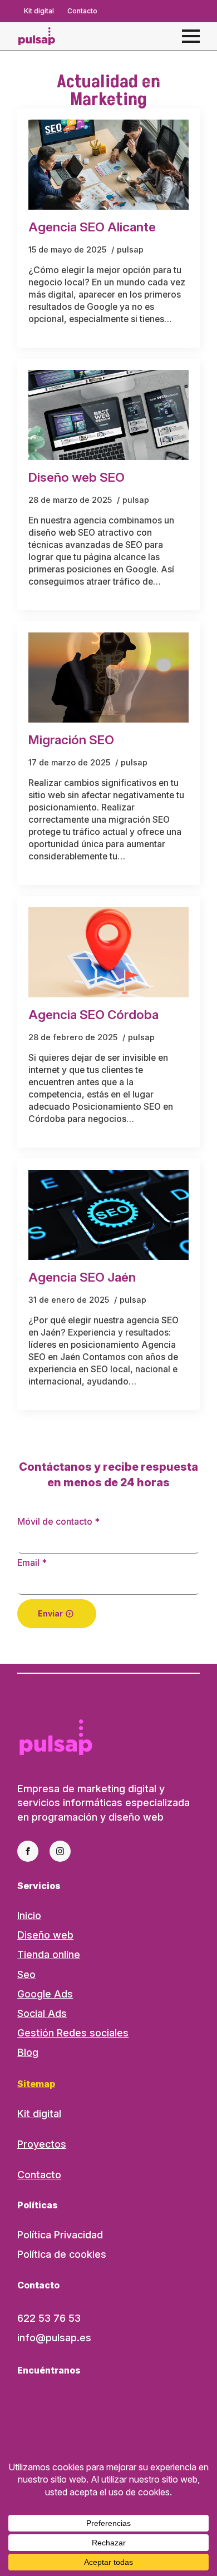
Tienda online (49, 1954)
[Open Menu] (191, 36)
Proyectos (42, 2144)
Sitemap (36, 2084)
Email (32, 1563)
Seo (26, 1974)
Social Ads (42, 2013)
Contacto (39, 2175)
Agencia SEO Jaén (82, 1277)
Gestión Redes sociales (73, 2033)
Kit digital (39, 2113)
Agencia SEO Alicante (92, 227)
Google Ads (45, 1994)
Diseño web (45, 1935)
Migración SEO (71, 740)
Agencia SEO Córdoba (93, 1015)
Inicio (29, 1915)
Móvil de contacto (58, 1521)
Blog (28, 2052)
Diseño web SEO (77, 478)
